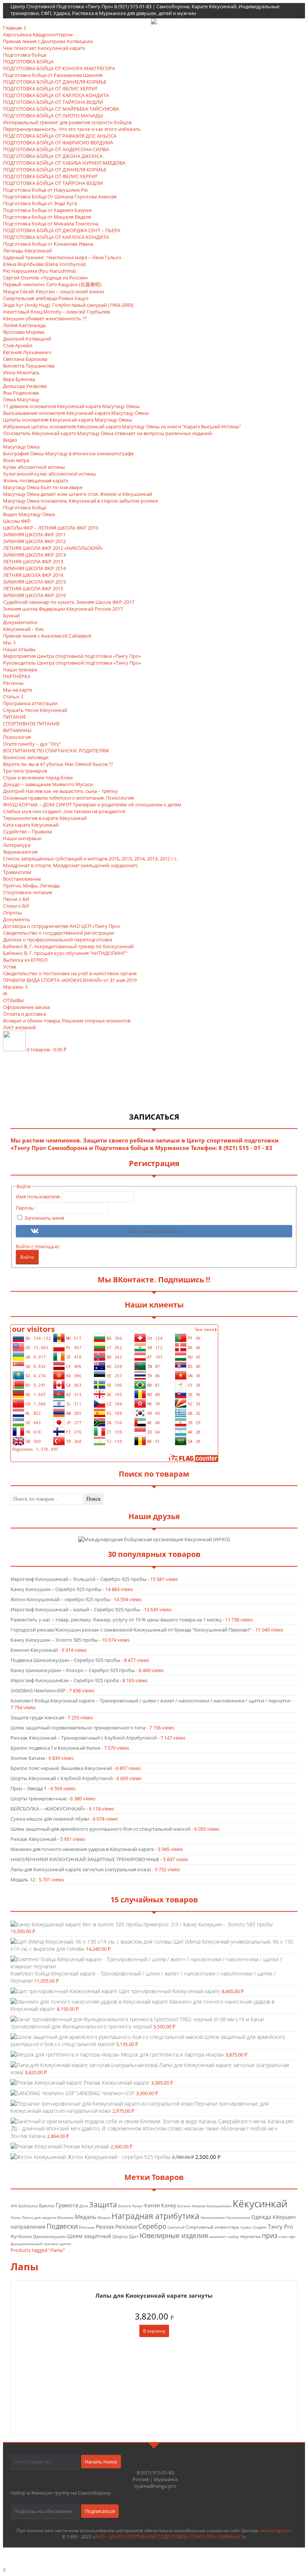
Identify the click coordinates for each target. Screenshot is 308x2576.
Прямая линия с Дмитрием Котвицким (48, 41)
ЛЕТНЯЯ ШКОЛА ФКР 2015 (33, 588)
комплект (218, 2237)
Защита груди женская (37, 1717)
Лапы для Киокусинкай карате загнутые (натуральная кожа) (81, 1869)
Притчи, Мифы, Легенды (32, 886)
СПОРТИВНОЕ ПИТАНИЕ (31, 724)
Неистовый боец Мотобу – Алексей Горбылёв (56, 312)
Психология (17, 737)
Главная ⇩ (15, 28)
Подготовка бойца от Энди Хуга (40, 203)
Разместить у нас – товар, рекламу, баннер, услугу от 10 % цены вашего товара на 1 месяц (116, 1620)
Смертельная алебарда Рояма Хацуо (46, 298)
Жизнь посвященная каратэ (35, 480)
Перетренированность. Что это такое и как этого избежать (72, 129)
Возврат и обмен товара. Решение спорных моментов (67, 1021)
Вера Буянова (19, 379)
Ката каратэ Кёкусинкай (31, 825)
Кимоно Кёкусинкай (34, 1650)
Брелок (47, 2206)
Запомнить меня (44, 1218)
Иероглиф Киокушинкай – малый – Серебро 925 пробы (75, 1609)
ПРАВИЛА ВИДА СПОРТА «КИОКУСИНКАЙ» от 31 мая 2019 (70, 980)
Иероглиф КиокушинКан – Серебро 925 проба (65, 1680)
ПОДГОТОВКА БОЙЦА (28, 62)
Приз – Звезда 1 (29, 1788)
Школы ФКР (17, 521)
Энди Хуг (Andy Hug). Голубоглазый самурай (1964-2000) (68, 305)
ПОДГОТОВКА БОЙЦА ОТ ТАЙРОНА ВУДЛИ (53, 102)
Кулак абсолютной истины (34, 467)
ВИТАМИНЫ (17, 730)
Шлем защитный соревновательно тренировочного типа (78, 1728)
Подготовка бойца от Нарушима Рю (45, 190)
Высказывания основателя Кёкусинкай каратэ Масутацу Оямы (76, 413)
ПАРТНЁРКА (17, 676)
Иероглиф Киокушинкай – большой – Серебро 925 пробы (79, 1579)
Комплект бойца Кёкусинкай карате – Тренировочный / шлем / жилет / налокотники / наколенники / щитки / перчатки (150, 1701)
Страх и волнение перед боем (38, 778)
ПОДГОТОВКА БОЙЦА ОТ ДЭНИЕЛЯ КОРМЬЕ (55, 82)
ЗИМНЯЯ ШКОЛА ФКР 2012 (34, 541)
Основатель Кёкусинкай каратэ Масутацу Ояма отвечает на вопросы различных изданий (107, 433)
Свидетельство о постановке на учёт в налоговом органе (70, 973)
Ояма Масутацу (21, 399)
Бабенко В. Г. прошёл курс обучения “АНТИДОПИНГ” (65, 953)
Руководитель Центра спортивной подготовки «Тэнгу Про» (72, 663)
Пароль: (26, 1208)
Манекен (65, 2218)
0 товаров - (47, 1049)
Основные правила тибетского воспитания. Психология (68, 798)
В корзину (154, 2331)
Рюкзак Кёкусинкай (33, 1839)
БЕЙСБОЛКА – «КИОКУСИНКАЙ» (48, 1809)
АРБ (14, 2206)
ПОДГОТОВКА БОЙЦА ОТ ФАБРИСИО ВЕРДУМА (58, 143)
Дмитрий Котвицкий (27, 339)
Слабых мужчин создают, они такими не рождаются (64, 811)
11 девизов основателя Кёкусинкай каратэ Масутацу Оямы (71, 406)
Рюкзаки (126, 2227)
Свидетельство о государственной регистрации (59, 933)
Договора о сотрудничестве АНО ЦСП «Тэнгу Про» (62, 926)
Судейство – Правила (27, 832)
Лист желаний (19, 1027)
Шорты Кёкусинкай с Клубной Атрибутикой (62, 1778)
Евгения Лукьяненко (27, 352)
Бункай (11, 615)
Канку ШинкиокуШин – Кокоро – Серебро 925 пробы (73, 1670)
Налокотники (238, 2218)
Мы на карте (18, 690)
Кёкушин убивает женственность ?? (45, 318)
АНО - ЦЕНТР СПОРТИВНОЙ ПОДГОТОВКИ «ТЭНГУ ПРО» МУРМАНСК (170, 2537)
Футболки (21, 2236)
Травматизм (17, 872)
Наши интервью (22, 838)
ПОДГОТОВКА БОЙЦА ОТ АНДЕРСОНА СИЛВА (56, 149)
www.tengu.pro (276, 2530)
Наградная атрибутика (156, 2216)
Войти (27, 1257)
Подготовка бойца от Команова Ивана (48, 244)
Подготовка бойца (25, 55)
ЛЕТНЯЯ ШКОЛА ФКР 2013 (33, 561)
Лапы (16, 2218)
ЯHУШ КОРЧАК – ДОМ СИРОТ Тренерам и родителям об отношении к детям (92, 805)
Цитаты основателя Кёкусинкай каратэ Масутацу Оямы (68, 420)
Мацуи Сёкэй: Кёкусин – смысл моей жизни (54, 291)
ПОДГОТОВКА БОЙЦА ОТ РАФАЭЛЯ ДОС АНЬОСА (60, 136)
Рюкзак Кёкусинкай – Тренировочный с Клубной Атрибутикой (84, 1738)
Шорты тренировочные (38, 1798)
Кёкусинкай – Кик (23, 629)
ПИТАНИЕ (14, 717)
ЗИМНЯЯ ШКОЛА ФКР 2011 (34, 534)
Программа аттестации (30, 703)
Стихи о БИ (16, 906)
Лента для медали (39, 2218)
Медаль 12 (23, 1879)
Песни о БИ (16, 899)
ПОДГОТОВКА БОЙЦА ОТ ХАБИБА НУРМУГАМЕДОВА (64, 163)
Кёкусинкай (260, 2204)
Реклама (87, 2227)
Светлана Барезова (25, 359)
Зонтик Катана (28, 1758)
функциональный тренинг (34, 2244)
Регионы (13, 683)
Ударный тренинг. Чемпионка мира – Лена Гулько (62, 257)
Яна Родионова (21, 393)
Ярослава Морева (24, 332)
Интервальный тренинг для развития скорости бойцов (67, 122)
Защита (103, 2204)
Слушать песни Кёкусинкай (35, 710)
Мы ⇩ (10, 642)
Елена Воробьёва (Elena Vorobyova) (44, 264)
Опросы (12, 913)
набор (233, 2237)
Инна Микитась (21, 372)
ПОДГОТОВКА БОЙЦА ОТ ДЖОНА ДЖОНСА (53, 156)
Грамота (67, 2205)
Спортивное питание (28, 892)
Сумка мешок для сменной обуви (50, 1819)
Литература (17, 845)
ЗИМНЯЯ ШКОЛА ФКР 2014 (34, 568)
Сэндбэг (260, 2227)
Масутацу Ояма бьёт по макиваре (43, 487)
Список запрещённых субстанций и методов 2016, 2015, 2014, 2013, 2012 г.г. (91, 859)
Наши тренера (20, 670)
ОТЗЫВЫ (13, 1000)
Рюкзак (105, 2227)
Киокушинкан (219, 2206)
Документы (17, 919)
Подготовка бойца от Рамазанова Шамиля (53, 75)
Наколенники (213, 2218)
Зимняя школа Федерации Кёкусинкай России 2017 (63, 609)
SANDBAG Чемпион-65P (38, 1690)
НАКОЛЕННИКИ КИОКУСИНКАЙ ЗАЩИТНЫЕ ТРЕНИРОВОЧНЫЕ (85, 1859)
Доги (84, 2206)
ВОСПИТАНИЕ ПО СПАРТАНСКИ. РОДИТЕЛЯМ (56, 751)
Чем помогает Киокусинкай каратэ (44, 48)
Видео (10, 440)
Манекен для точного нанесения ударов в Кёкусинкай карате (82, 1849)
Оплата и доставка (24, 1014)
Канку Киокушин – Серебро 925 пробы (56, 1589)
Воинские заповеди (26, 757)
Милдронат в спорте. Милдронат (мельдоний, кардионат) (70, 865)
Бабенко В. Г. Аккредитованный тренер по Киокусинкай (68, 946)
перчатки (250, 2236)
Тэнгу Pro (280, 2226)
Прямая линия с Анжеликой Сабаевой (47, 636)
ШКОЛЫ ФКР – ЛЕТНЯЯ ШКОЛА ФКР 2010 (51, 528)
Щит (134, 2236)
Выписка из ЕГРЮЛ (25, 960)
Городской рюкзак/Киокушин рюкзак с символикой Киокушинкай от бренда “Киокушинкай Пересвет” (131, 1630)
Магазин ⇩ (16, 987)
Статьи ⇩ (14, 697)
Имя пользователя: (39, 1196)
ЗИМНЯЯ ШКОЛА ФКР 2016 (34, 595)
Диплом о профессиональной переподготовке (58, 940)
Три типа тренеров (25, 771)
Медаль (85, 2217)
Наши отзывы (19, 649)
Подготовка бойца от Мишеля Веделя (47, 217)
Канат (138, 2206)
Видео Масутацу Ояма (29, 514)
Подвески (62, 2226)
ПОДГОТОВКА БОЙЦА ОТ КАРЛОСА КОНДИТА (56, 95)
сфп (292, 2237)
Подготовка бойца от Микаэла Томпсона (51, 224)
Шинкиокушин (50, 2236)
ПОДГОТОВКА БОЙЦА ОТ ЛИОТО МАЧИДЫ (53, 116)
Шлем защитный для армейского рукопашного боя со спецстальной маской (100, 1829)
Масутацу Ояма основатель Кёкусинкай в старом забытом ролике (80, 501)
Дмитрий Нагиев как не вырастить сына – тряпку (60, 791)
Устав (9, 967)
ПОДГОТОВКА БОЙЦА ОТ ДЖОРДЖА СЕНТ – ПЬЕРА (62, 230)
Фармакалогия (20, 852)
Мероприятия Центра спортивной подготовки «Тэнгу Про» (72, 656)
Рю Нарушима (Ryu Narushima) (39, 271)
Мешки (104, 2218)
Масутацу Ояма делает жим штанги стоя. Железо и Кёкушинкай (78, 494)
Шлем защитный (89, 2236)
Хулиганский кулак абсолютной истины (49, 474)
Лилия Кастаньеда (24, 325)
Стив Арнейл (18, 345)
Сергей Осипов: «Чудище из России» (45, 278)
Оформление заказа (26, 1007)
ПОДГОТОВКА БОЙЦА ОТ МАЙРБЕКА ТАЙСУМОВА (61, 109)
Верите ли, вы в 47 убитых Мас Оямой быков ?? (58, 764)
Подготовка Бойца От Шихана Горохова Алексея (60, 197)
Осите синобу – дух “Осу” (32, 744)
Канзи (152, 2205)
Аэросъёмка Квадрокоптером (38, 35)
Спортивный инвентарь (212, 2227)
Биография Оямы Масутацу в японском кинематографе (68, 453)
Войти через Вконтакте (154, 1232)
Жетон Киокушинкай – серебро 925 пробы (60, 1599)
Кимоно (199, 2206)
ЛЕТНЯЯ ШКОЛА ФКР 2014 (33, 575)
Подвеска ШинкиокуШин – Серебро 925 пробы (65, 1660)
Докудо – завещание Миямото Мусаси (48, 784)
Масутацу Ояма (21, 447)
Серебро (152, 2226)
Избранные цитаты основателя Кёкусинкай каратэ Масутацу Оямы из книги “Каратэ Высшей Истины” (122, 426)
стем (283, 2237)
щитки (65, 2244)
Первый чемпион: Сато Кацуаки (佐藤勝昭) (52, 284)
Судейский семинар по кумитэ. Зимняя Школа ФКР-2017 (69, 602)
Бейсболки (28, 2206)
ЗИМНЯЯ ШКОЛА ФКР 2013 (34, 555)
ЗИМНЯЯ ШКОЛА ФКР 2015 (34, 582)
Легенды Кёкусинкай (27, 251)
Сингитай (176, 2227)
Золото (125, 2206)
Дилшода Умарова (25, 386)
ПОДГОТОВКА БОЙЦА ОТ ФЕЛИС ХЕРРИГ (51, 89)
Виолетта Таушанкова (29, 366)
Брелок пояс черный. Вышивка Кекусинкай (61, 1768)
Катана (184, 2206)
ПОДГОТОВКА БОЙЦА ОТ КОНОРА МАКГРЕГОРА (59, 68)
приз (270, 2235)
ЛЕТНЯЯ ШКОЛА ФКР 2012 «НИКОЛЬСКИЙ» (53, 548)
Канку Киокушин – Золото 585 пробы (54, 1640)
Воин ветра (16, 460)
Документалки (20, 622)
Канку (169, 2205)
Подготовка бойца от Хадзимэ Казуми (47, 210)
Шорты (120, 2236)
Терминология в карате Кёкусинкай (45, 818)
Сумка (246, 2227)
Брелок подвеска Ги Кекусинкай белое (55, 1748)
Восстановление (22, 879)
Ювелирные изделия (174, 2235)
